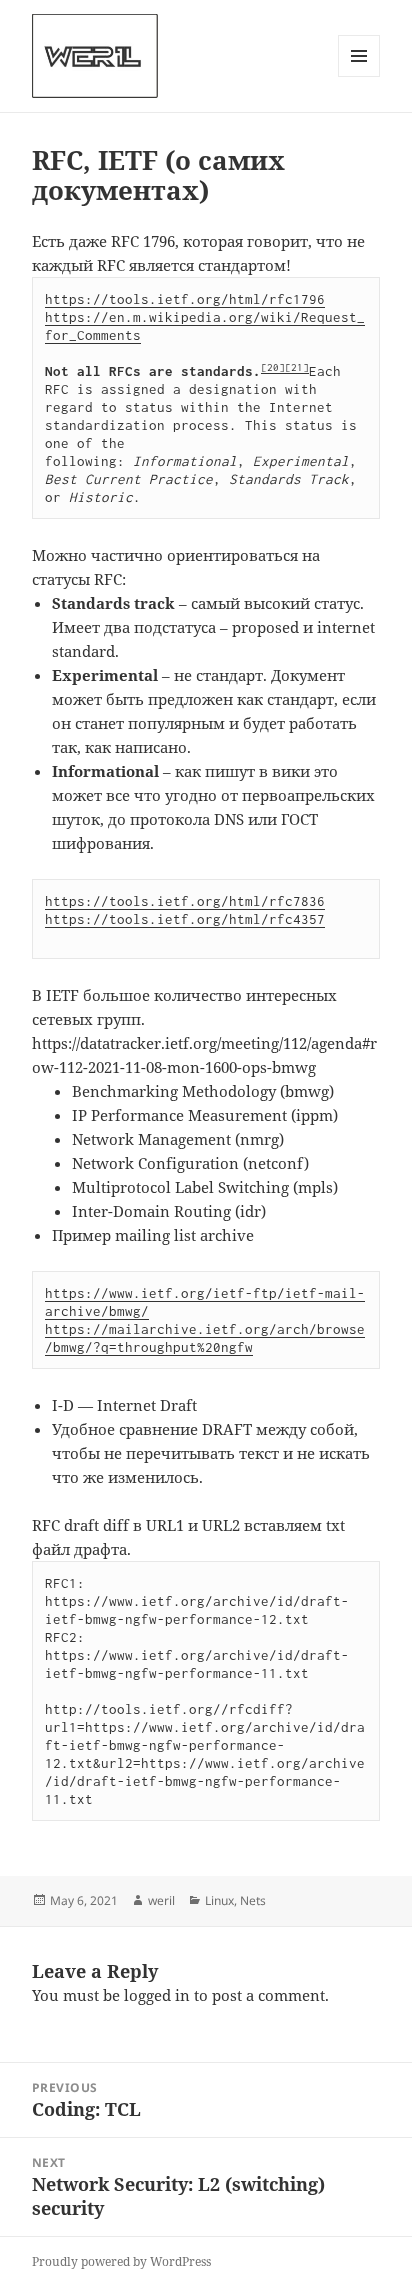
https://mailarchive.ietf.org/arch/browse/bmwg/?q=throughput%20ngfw (205, 1338)
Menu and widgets (359, 76)
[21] (297, 367)
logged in (157, 1995)
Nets (253, 1900)
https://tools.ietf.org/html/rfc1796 (185, 299)
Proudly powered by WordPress (121, 2261)
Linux (219, 1900)
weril (161, 1900)
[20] (273, 367)
